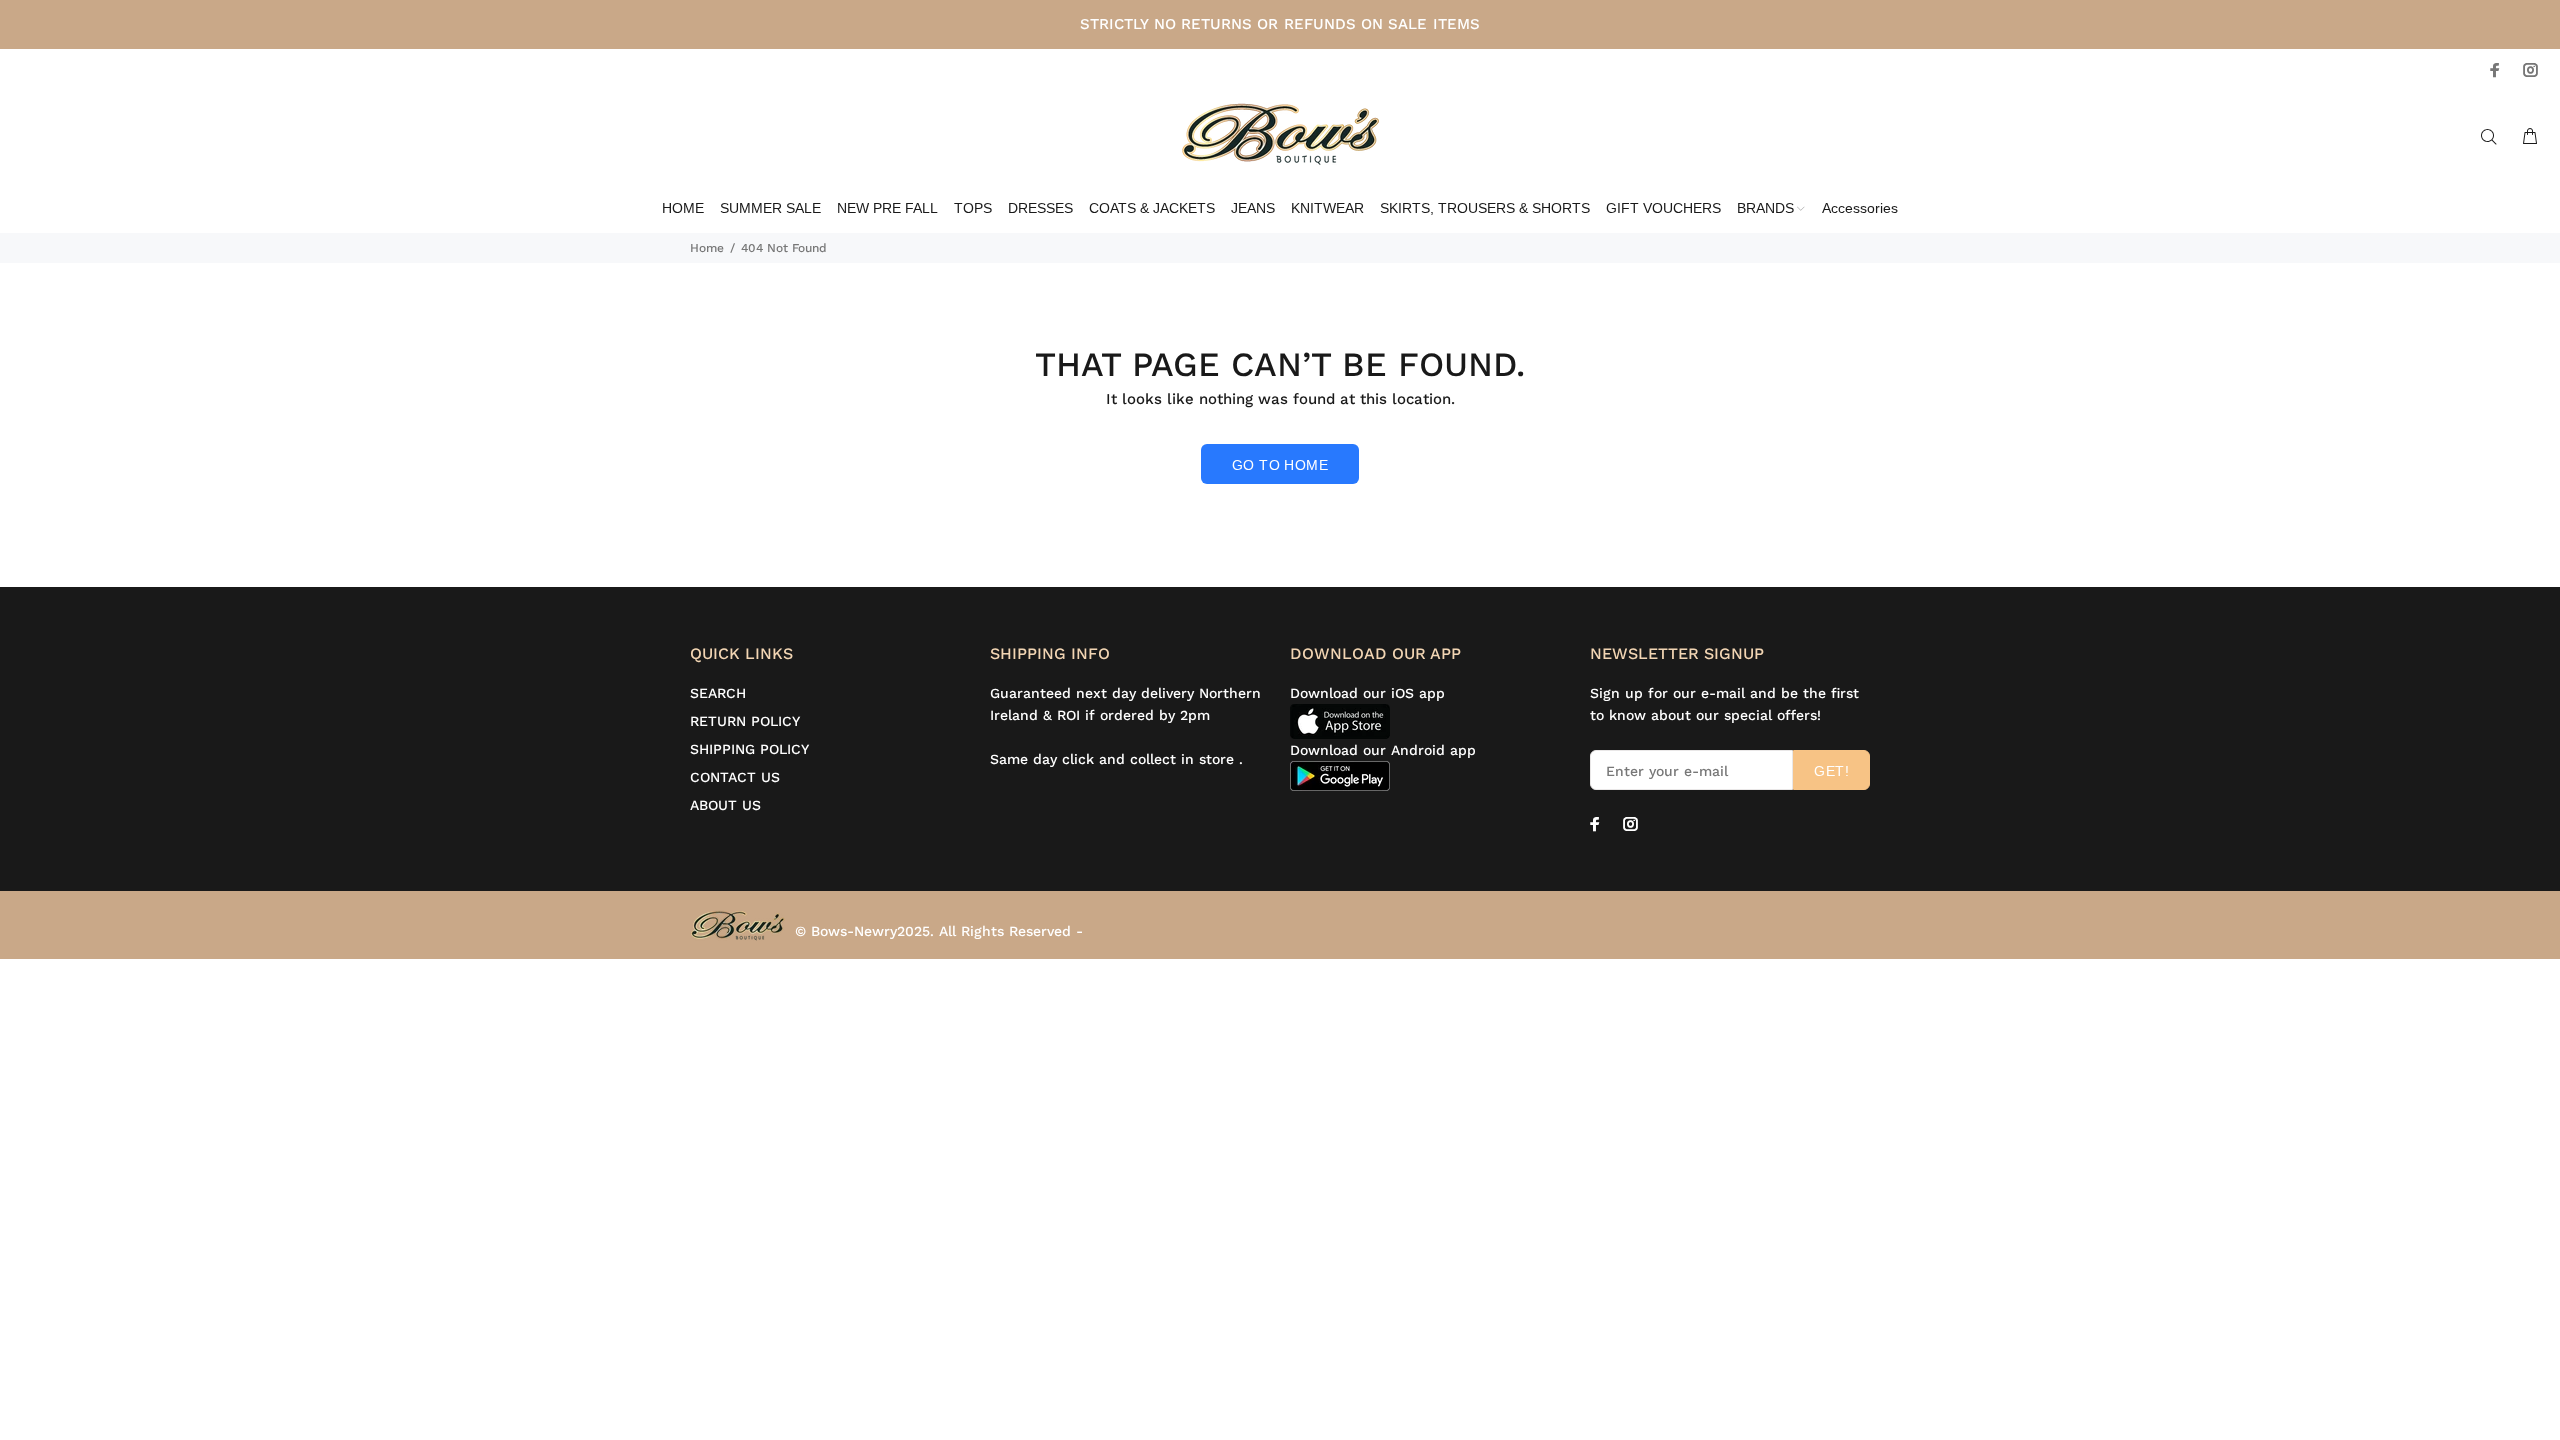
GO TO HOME (1280, 465)
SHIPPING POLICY (749, 749)
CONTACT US (735, 777)
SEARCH (718, 693)
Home (707, 248)
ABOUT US (725, 805)
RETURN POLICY (745, 721)
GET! (1831, 771)
